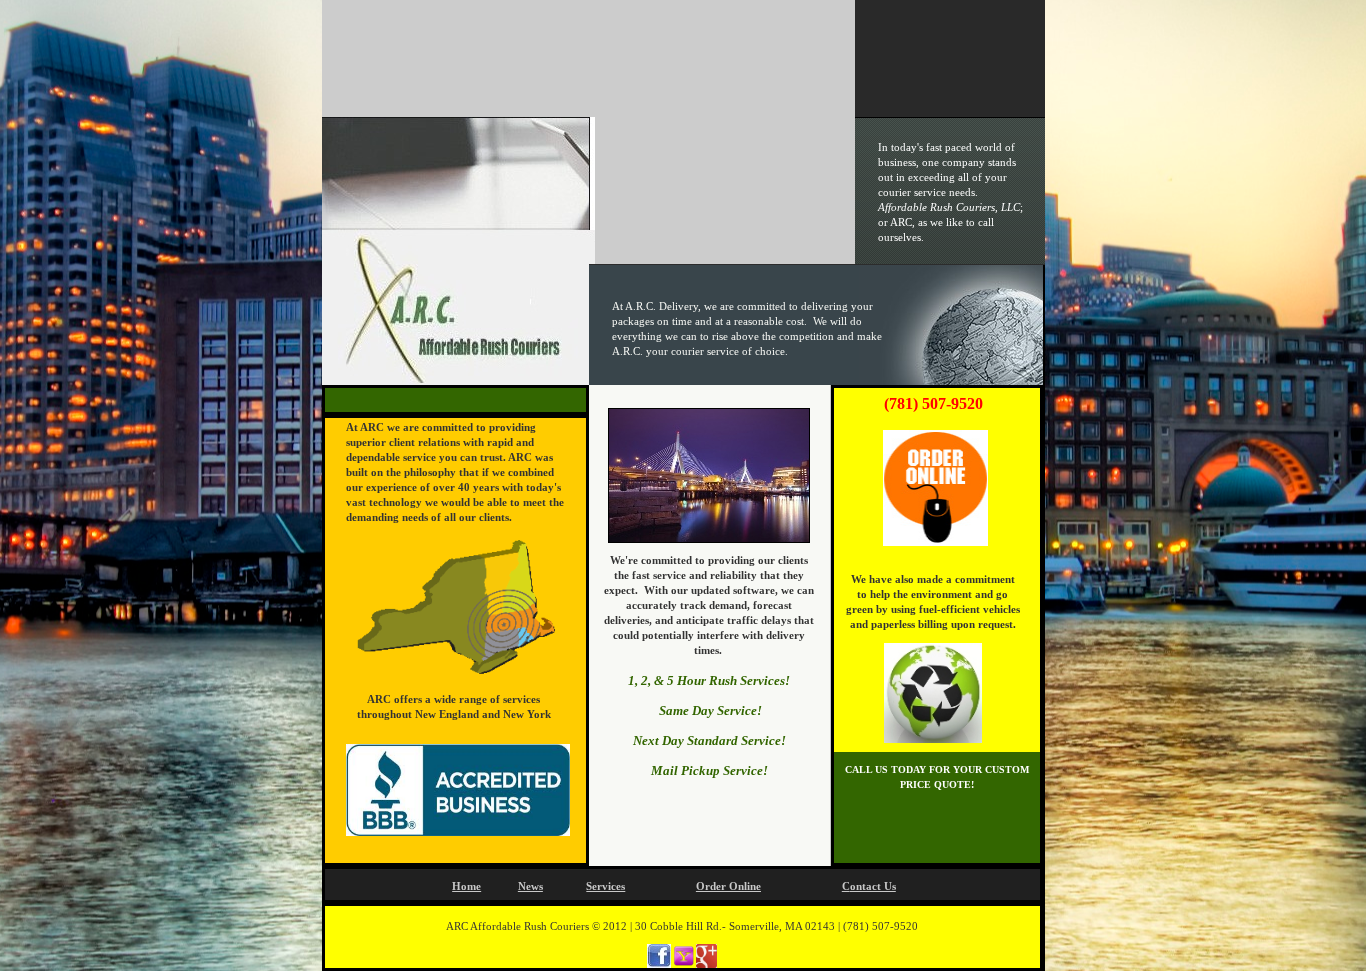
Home (466, 886)
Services (605, 886)
